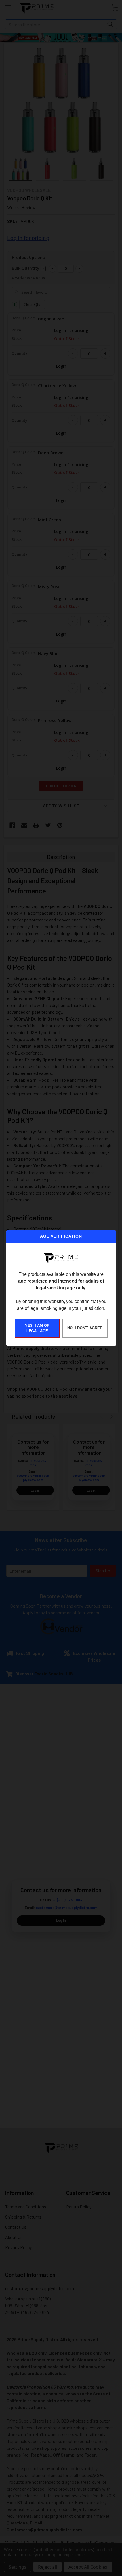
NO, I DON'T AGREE (85, 1328)
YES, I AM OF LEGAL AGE (37, 1328)
